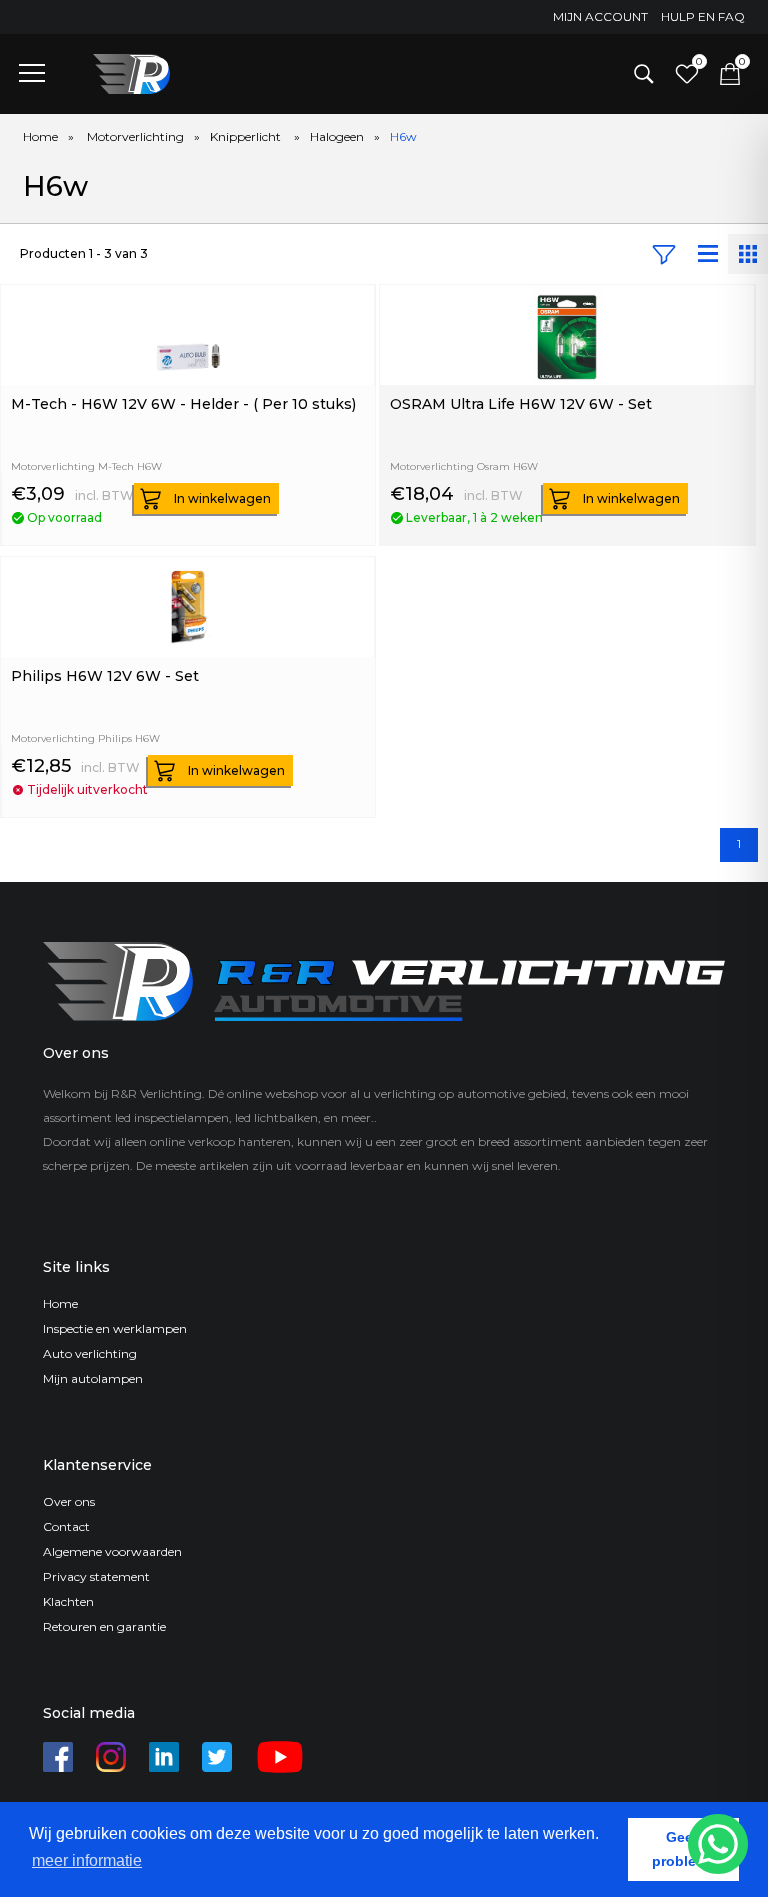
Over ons (69, 1501)
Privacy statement (96, 1576)
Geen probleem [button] (684, 1849)
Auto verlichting (90, 1353)
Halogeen (337, 136)
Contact (66, 1526)
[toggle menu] (32, 72)
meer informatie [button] (87, 1860)
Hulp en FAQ (703, 16)
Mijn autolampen (93, 1378)
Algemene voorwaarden (112, 1551)
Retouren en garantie (104, 1626)
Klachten (68, 1601)
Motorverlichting (135, 136)
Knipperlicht (247, 136)
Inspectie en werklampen (115, 1328)
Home (40, 136)
